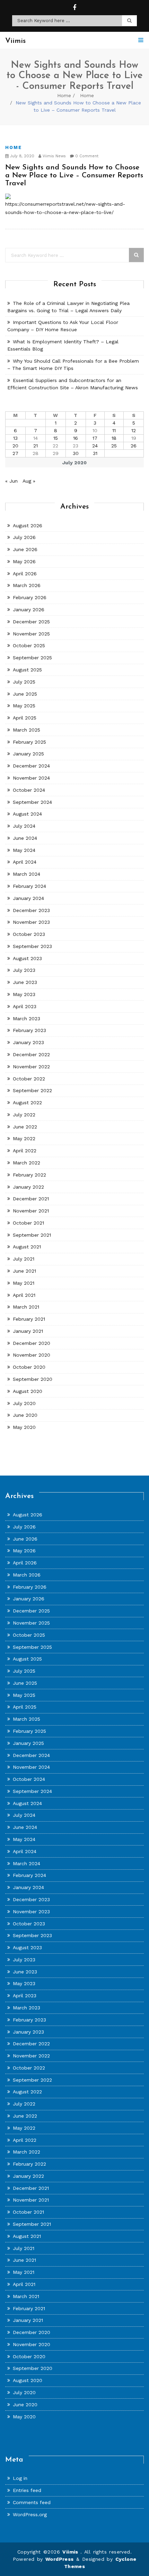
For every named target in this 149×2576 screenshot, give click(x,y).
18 (114, 438)
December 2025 (31, 622)
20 (15, 446)
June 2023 (25, 982)
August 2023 (27, 958)
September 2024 (32, 802)
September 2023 (32, 946)
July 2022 (24, 1115)
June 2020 (25, 1415)
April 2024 (25, 862)
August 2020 (28, 1391)
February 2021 (29, 1319)
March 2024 (27, 874)
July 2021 (24, 1259)
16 (76, 438)
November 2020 (32, 1355)
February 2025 (29, 742)
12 (134, 430)
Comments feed (32, 2502)
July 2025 (24, 682)
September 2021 (32, 1235)
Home (64, 95)
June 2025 (25, 694)
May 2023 (24, 994)
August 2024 (27, 814)
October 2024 (29, 790)
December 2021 (31, 1199)
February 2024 (29, 886)
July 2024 (24, 826)
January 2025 (28, 754)
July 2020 (24, 1403)
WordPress (60, 2559)
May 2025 (24, 706)
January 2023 (28, 1042)
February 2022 (29, 1175)
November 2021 (31, 1211)
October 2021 (28, 1223)
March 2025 (27, 730)
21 (36, 446)
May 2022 (24, 1138)
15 (56, 438)
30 (76, 453)
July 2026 (24, 537)
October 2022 (29, 1079)
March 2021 (26, 1307)
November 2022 (31, 1067)
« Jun (11, 481)
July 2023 (24, 970)
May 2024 (24, 850)
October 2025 (29, 645)
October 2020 (29, 1367)
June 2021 (24, 1271)
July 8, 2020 (21, 156)
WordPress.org (30, 2514)
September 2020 (33, 1379)
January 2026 (29, 610)
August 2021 (27, 1247)
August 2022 (27, 1103)
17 (95, 438)
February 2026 (30, 597)
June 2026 (25, 549)
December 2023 (31, 910)
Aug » (29, 481)
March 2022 (27, 1163)
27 (15, 453)
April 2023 (25, 1006)
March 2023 (27, 1019)
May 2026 (24, 561)
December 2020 (32, 1343)
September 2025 (32, 658)
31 (95, 453)
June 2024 (25, 838)
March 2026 (27, 585)
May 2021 (24, 1283)
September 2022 (32, 1090)
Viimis (71, 2552)
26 (134, 446)
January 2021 (28, 1331)
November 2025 (31, 634)
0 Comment (86, 156)
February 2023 (29, 1030)
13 (15, 438)
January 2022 (28, 1187)
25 (114, 446)
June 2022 (25, 1127)
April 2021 (24, 1295)
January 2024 (28, 898)
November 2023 (31, 922)
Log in (20, 2478)
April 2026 (25, 574)
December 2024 (31, 766)
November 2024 (31, 778)
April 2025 (25, 718)
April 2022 (25, 1151)
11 (114, 430)
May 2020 (24, 1427)
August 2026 (28, 526)
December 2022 (31, 1054)
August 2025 (27, 670)
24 (95, 446)
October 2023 (29, 934)
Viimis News (54, 156)
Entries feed (27, 2490)
